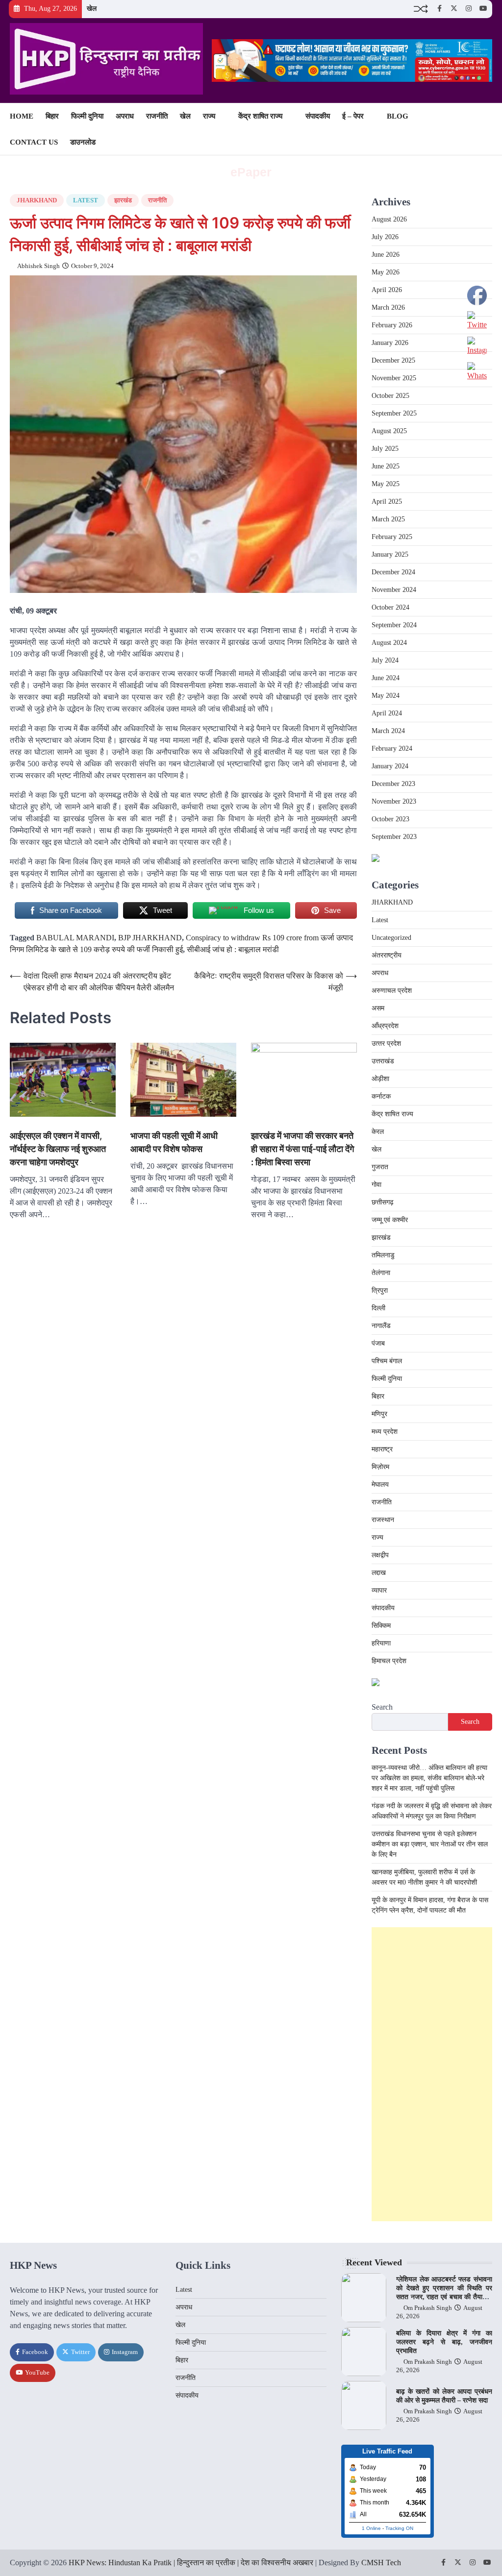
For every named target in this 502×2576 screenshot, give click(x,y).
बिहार (52, 116)
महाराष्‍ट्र (382, 1449)
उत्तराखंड (383, 1061)
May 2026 (386, 272)
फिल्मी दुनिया (87, 116)
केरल (378, 1132)
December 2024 (393, 572)
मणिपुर (379, 1414)
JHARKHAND (37, 200)
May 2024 (386, 696)
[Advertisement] (432, 2074)
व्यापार (379, 1590)
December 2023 (393, 784)
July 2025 (385, 449)
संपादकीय (318, 116)
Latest (86, 200)
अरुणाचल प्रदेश (392, 991)
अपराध (125, 116)
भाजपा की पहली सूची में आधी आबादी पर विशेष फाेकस (174, 1142)
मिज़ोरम (380, 1467)
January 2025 (390, 554)
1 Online (371, 2528)
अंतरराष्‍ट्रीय (387, 955)
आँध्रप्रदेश (385, 1026)
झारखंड (123, 200)
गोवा (376, 1185)
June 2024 (386, 678)
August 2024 (389, 643)
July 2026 (385, 237)
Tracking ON (399, 2528)
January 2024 (390, 766)
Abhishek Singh (38, 266)
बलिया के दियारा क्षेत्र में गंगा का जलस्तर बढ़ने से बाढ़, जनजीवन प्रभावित (444, 2342)
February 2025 (392, 537)
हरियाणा (381, 1643)
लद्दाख (379, 1573)
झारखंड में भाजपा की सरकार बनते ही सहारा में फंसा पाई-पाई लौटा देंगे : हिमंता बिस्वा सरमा (302, 1149)
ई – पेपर (353, 116)
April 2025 (387, 502)
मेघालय (380, 1484)
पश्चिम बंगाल (387, 1361)
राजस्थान (383, 1520)
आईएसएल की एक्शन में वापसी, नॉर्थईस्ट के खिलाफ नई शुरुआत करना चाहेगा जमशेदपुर (58, 1149)
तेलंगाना (381, 1273)
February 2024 (392, 748)
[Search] (485, 129)
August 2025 (389, 431)
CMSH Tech (381, 2563)
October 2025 (390, 396)
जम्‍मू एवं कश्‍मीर (390, 1220)
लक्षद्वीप (380, 1555)
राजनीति (157, 116)
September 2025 (394, 413)
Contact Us (34, 142)
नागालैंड (381, 1326)
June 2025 (386, 466)
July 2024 (385, 660)
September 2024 (394, 625)
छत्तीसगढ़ (383, 1202)
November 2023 (394, 801)
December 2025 (393, 360)
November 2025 (394, 378)
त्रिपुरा (380, 1290)
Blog (398, 116)
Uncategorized (391, 938)
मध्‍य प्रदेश (385, 1432)
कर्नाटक (381, 1096)
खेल (92, 9)
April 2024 (387, 713)
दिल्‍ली (378, 1308)
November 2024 (394, 590)
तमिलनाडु (383, 1255)
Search (382, 1707)
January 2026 (390, 343)
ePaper (251, 172)
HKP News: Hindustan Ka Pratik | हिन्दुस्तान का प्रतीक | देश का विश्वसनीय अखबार (191, 2563)
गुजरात (380, 1167)
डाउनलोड (83, 142)
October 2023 (390, 819)
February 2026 (392, 325)
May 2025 (386, 484)
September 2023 (394, 837)
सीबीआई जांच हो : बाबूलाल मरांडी (233, 949)
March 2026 (388, 307)
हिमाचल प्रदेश (389, 1661)
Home (22, 116)
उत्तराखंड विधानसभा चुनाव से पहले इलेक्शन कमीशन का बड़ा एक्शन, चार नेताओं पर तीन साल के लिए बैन (430, 1844)
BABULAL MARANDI (75, 938)
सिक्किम (381, 1626)
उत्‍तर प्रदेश (386, 1043)
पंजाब (378, 1343)
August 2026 (389, 219)
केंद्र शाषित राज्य (260, 116)
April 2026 (387, 290)
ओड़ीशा (380, 1079)
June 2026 (386, 255)
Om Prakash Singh (428, 2308)
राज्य (209, 116)
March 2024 (388, 731)
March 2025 (388, 519)
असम (378, 1008)
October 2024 (390, 607)
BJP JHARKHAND (150, 938)
